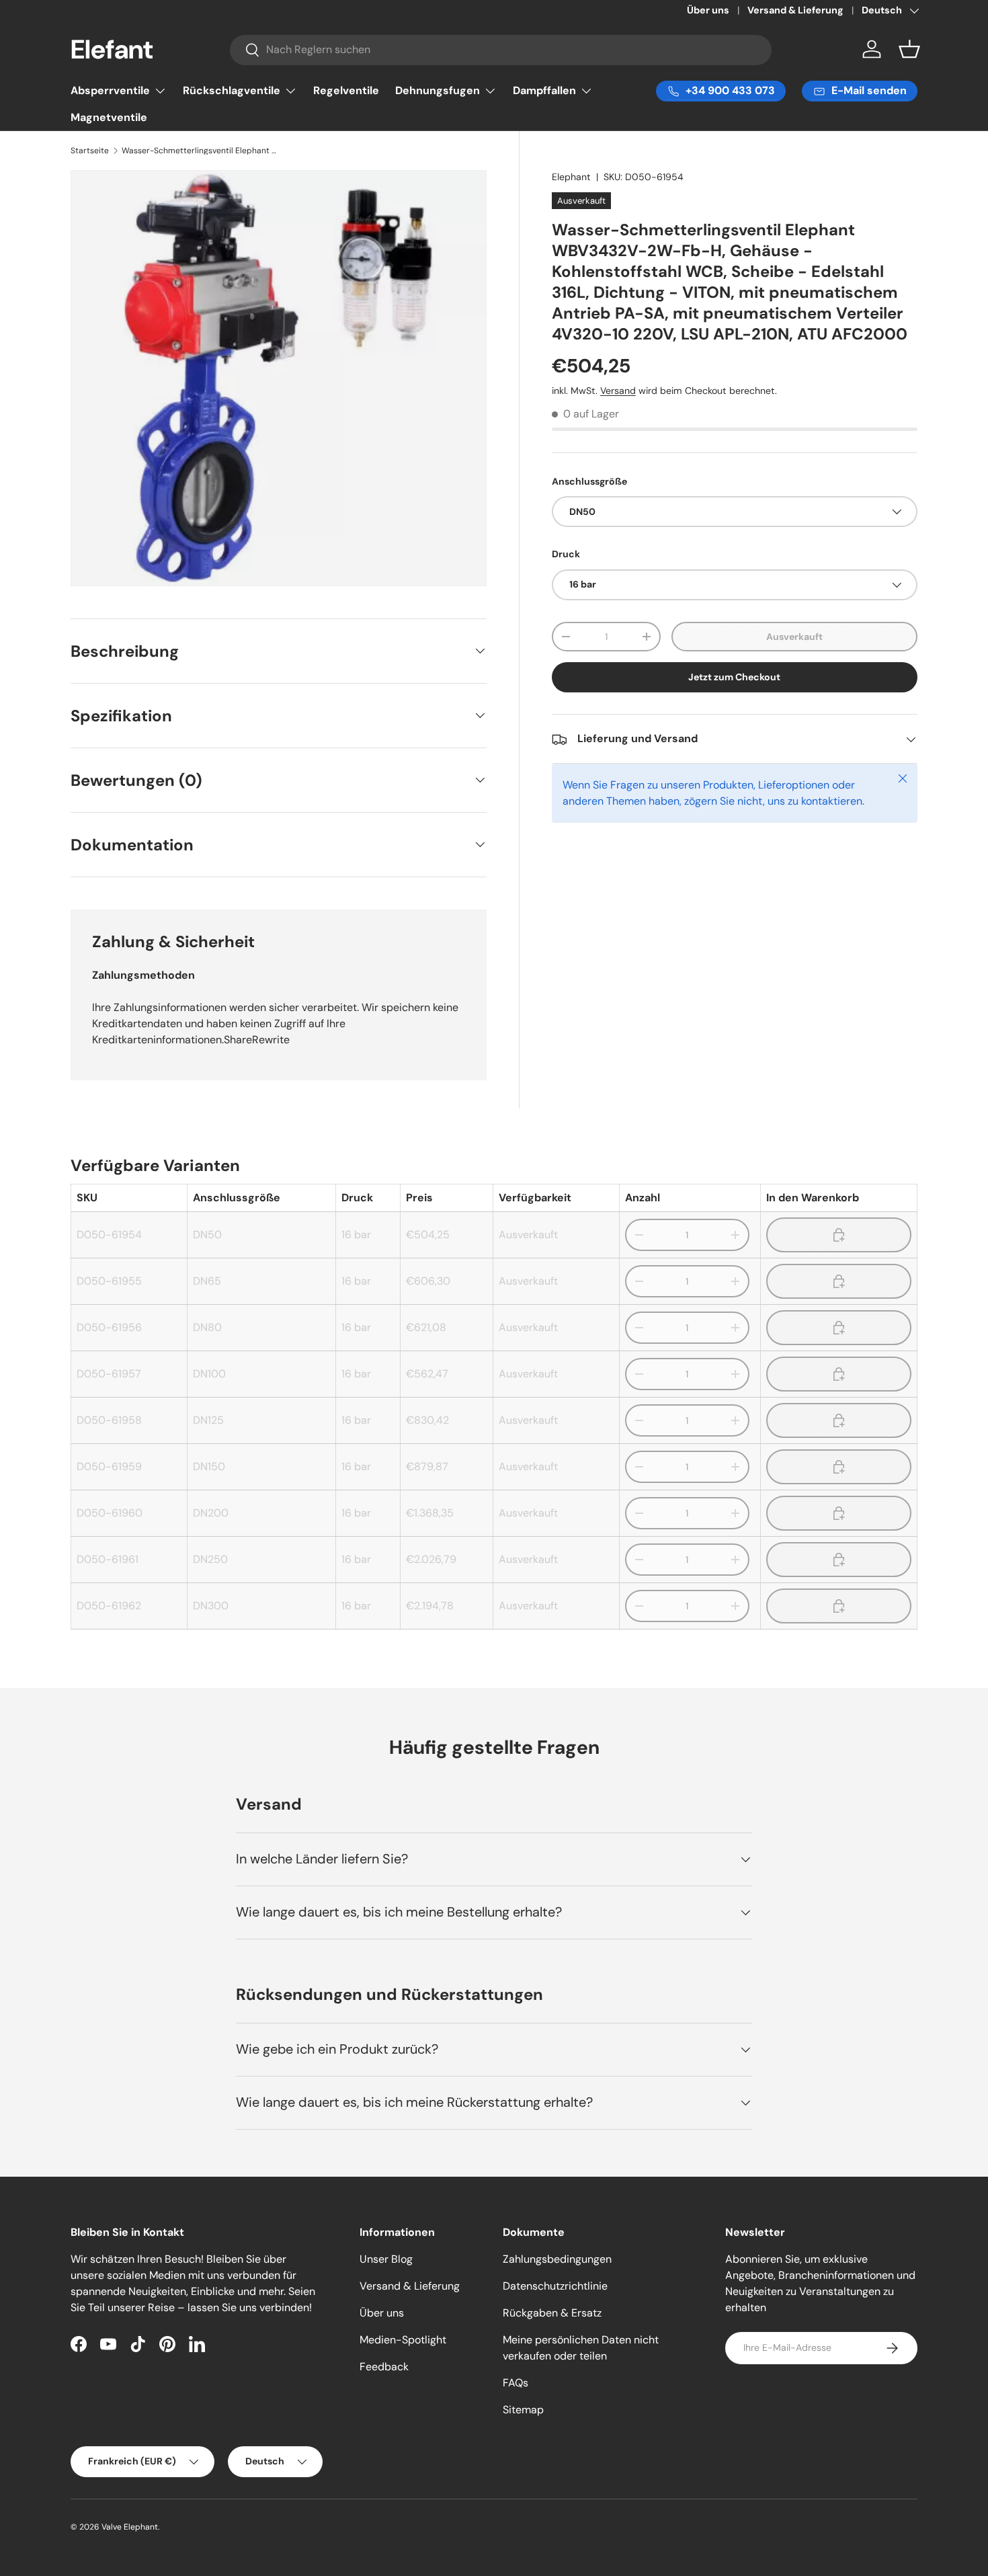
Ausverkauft (794, 637)
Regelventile (346, 90)
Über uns (708, 10)
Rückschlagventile (232, 90)
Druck (566, 554)
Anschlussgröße (589, 481)
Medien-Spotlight (403, 2340)
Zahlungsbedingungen (557, 2259)
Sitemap (523, 2410)
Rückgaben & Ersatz (552, 2313)
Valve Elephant (130, 2527)
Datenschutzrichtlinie (555, 2286)
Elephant (571, 177)
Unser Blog (386, 2259)
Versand (618, 391)
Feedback (384, 2367)
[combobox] (501, 49)
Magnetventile (109, 117)
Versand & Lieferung (795, 10)
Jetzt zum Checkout (734, 678)
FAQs (516, 2383)
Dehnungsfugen (438, 90)
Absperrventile (110, 90)
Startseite (90, 151)
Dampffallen (544, 90)
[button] (909, 49)
